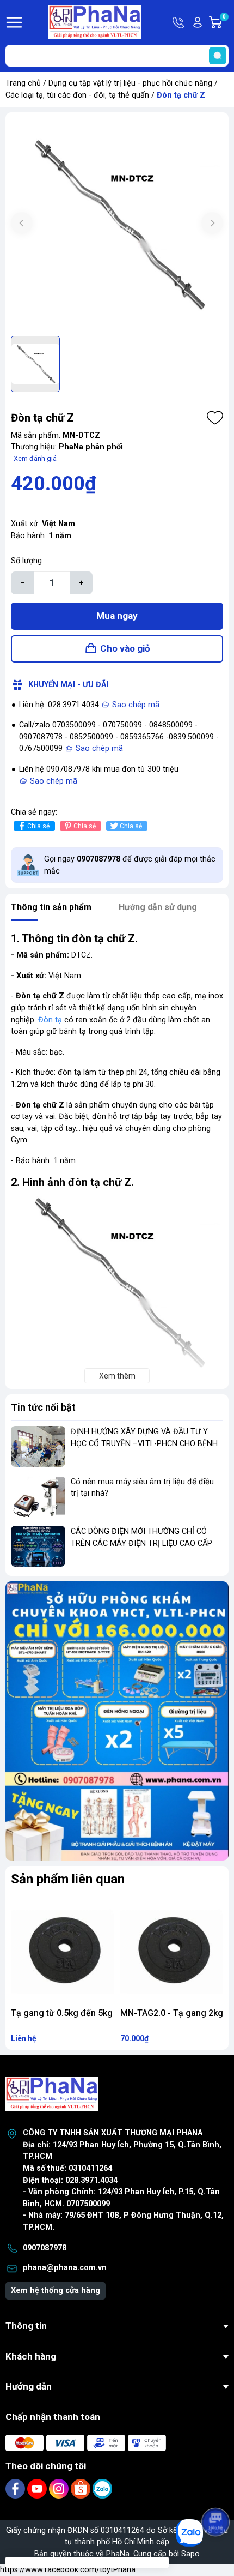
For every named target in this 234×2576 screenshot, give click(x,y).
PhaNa (118, 2554)
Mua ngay (117, 616)
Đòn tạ (50, 1020)
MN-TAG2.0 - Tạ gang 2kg (172, 2013)
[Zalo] (102, 2488)
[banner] (117, 1721)
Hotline (179, 22)
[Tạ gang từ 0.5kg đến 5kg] (62, 1951)
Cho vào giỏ (125, 648)
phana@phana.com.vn (65, 2268)
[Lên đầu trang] (217, 2491)
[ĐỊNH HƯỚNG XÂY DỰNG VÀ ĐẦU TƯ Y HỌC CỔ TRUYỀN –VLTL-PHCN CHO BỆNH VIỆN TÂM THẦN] (38, 1446)
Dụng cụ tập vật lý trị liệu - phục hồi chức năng (130, 83)
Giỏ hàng (226, 23)
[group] (117, 224)
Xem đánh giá (35, 458)
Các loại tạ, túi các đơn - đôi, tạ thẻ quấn (77, 95)
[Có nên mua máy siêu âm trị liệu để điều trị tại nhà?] (38, 1497)
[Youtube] (38, 2488)
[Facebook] (16, 2488)
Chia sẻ (38, 826)
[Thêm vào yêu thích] (215, 418)
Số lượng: (27, 561)
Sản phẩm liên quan (68, 1879)
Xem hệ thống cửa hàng (56, 2291)
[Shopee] (82, 2488)
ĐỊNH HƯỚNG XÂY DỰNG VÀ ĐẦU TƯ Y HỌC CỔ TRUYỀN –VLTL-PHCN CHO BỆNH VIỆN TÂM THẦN (144, 1443)
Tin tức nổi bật (43, 1407)
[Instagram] (60, 2488)
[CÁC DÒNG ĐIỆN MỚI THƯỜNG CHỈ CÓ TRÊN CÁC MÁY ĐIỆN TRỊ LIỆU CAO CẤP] (38, 1546)
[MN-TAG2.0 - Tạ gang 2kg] (172, 1951)
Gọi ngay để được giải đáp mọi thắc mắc (130, 865)
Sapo (190, 2554)
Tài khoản (198, 22)
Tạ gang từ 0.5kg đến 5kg (62, 2013)
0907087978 (45, 2248)
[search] (218, 56)
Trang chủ (23, 83)
